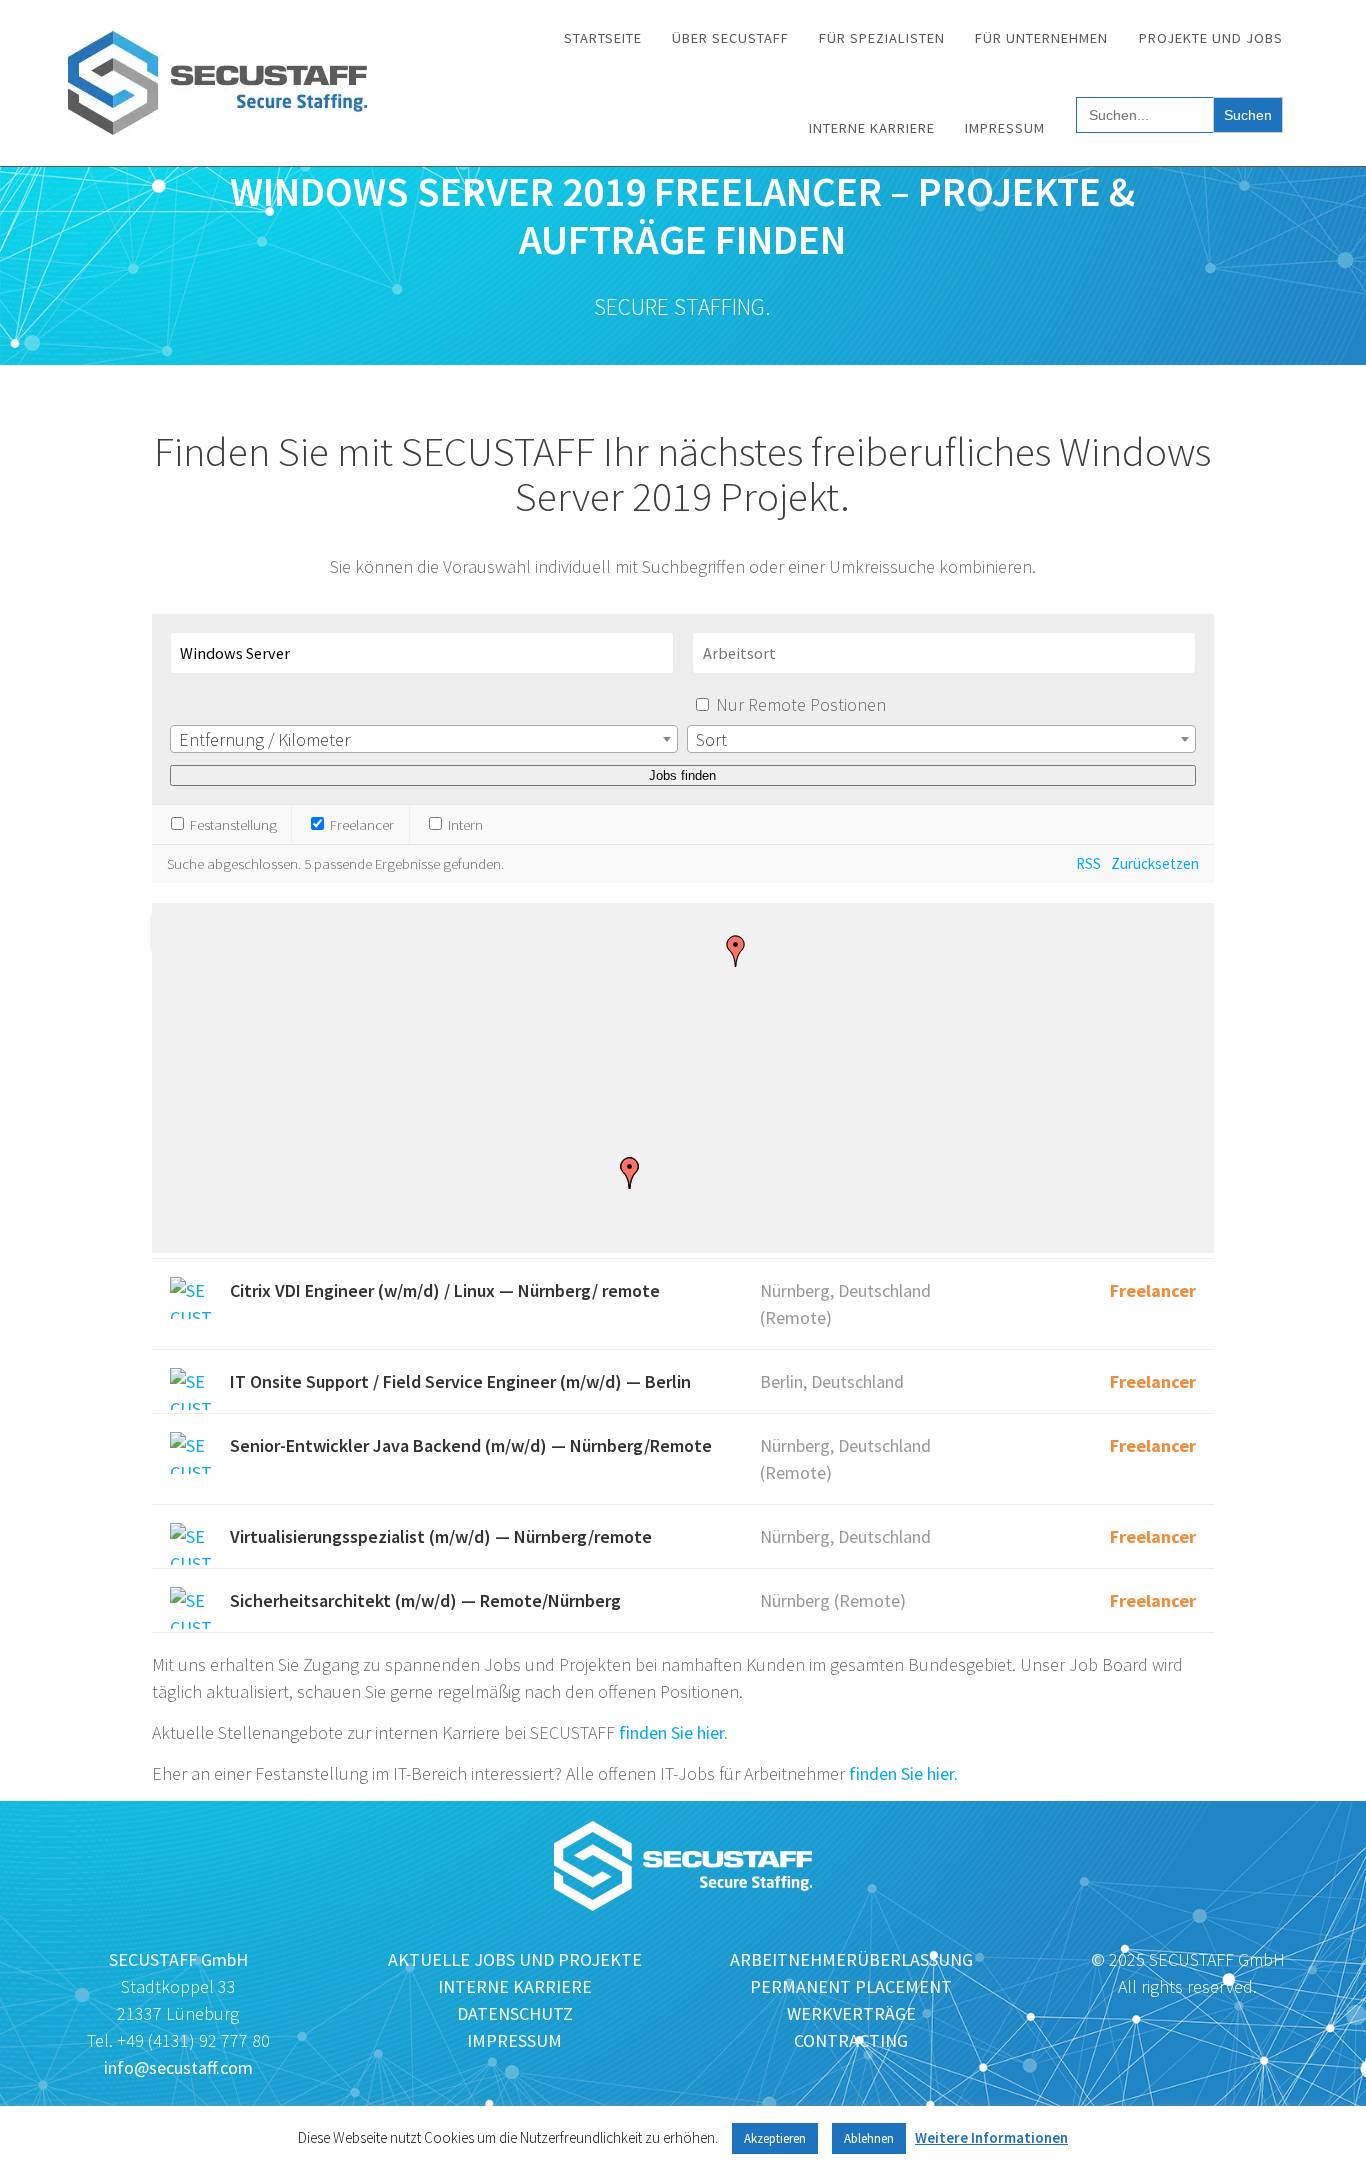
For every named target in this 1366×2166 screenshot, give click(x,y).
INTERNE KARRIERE (515, 1986)
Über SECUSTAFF (730, 38)
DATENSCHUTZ (515, 2013)
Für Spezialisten (882, 38)
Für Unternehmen (1041, 38)
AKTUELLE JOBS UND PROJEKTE (515, 1959)
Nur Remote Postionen (801, 704)
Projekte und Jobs (1211, 38)
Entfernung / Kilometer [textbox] (264, 739)
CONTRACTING (851, 2040)
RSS (1088, 863)
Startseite (603, 38)
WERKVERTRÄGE (851, 2013)
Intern (464, 824)
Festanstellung (232, 824)
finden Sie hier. (673, 1732)
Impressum (1005, 128)
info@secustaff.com (178, 2067)
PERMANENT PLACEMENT (851, 1986)
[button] (736, 951)
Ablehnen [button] (869, 2138)
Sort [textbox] (711, 739)
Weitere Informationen (991, 2137)
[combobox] (424, 739)
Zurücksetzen (1155, 863)
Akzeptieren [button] (775, 2138)
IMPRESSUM (514, 2040)
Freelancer (360, 824)
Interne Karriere (872, 128)
